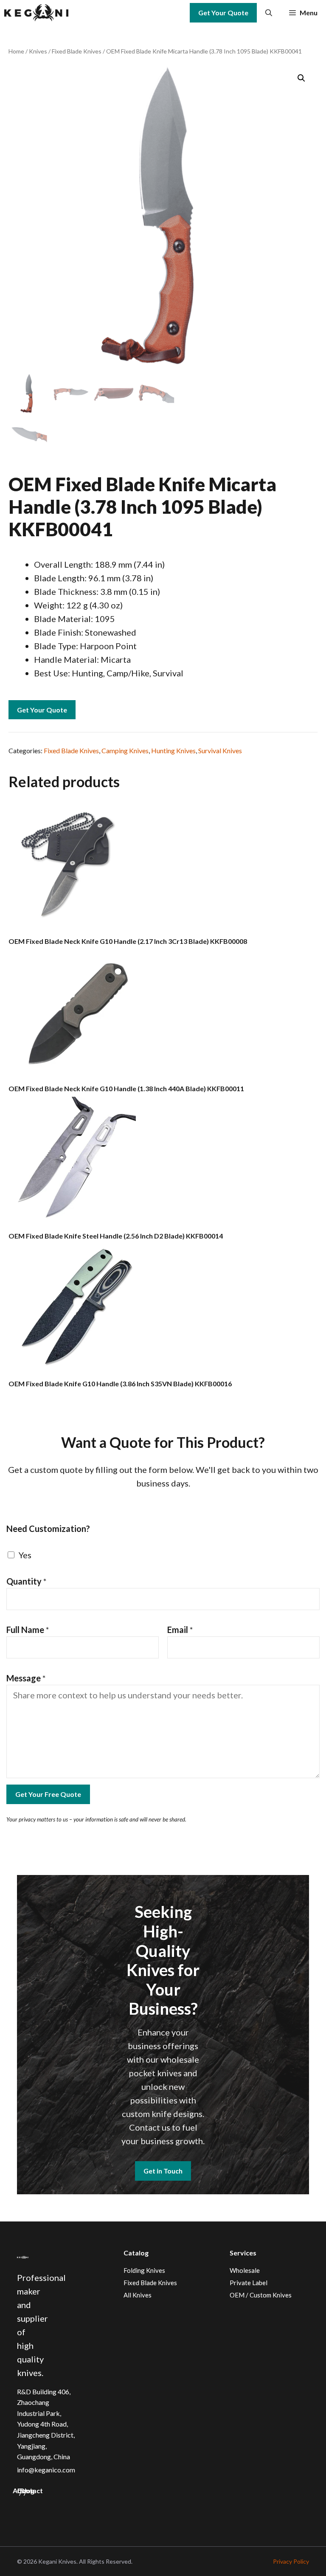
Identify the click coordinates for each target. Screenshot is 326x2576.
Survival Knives (220, 750)
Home (16, 51)
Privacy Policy (291, 2561)
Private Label (249, 2283)
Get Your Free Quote (48, 1794)
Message (26, 1678)
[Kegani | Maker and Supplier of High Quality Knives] (36, 13)
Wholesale (245, 2270)
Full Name (28, 1630)
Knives (38, 51)
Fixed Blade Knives (77, 51)
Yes (25, 1555)
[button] (269, 13)
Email (180, 1630)
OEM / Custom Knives (261, 2295)
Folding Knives (144, 2270)
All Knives (138, 2295)
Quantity (27, 1581)
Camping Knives (125, 750)
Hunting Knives (173, 750)
